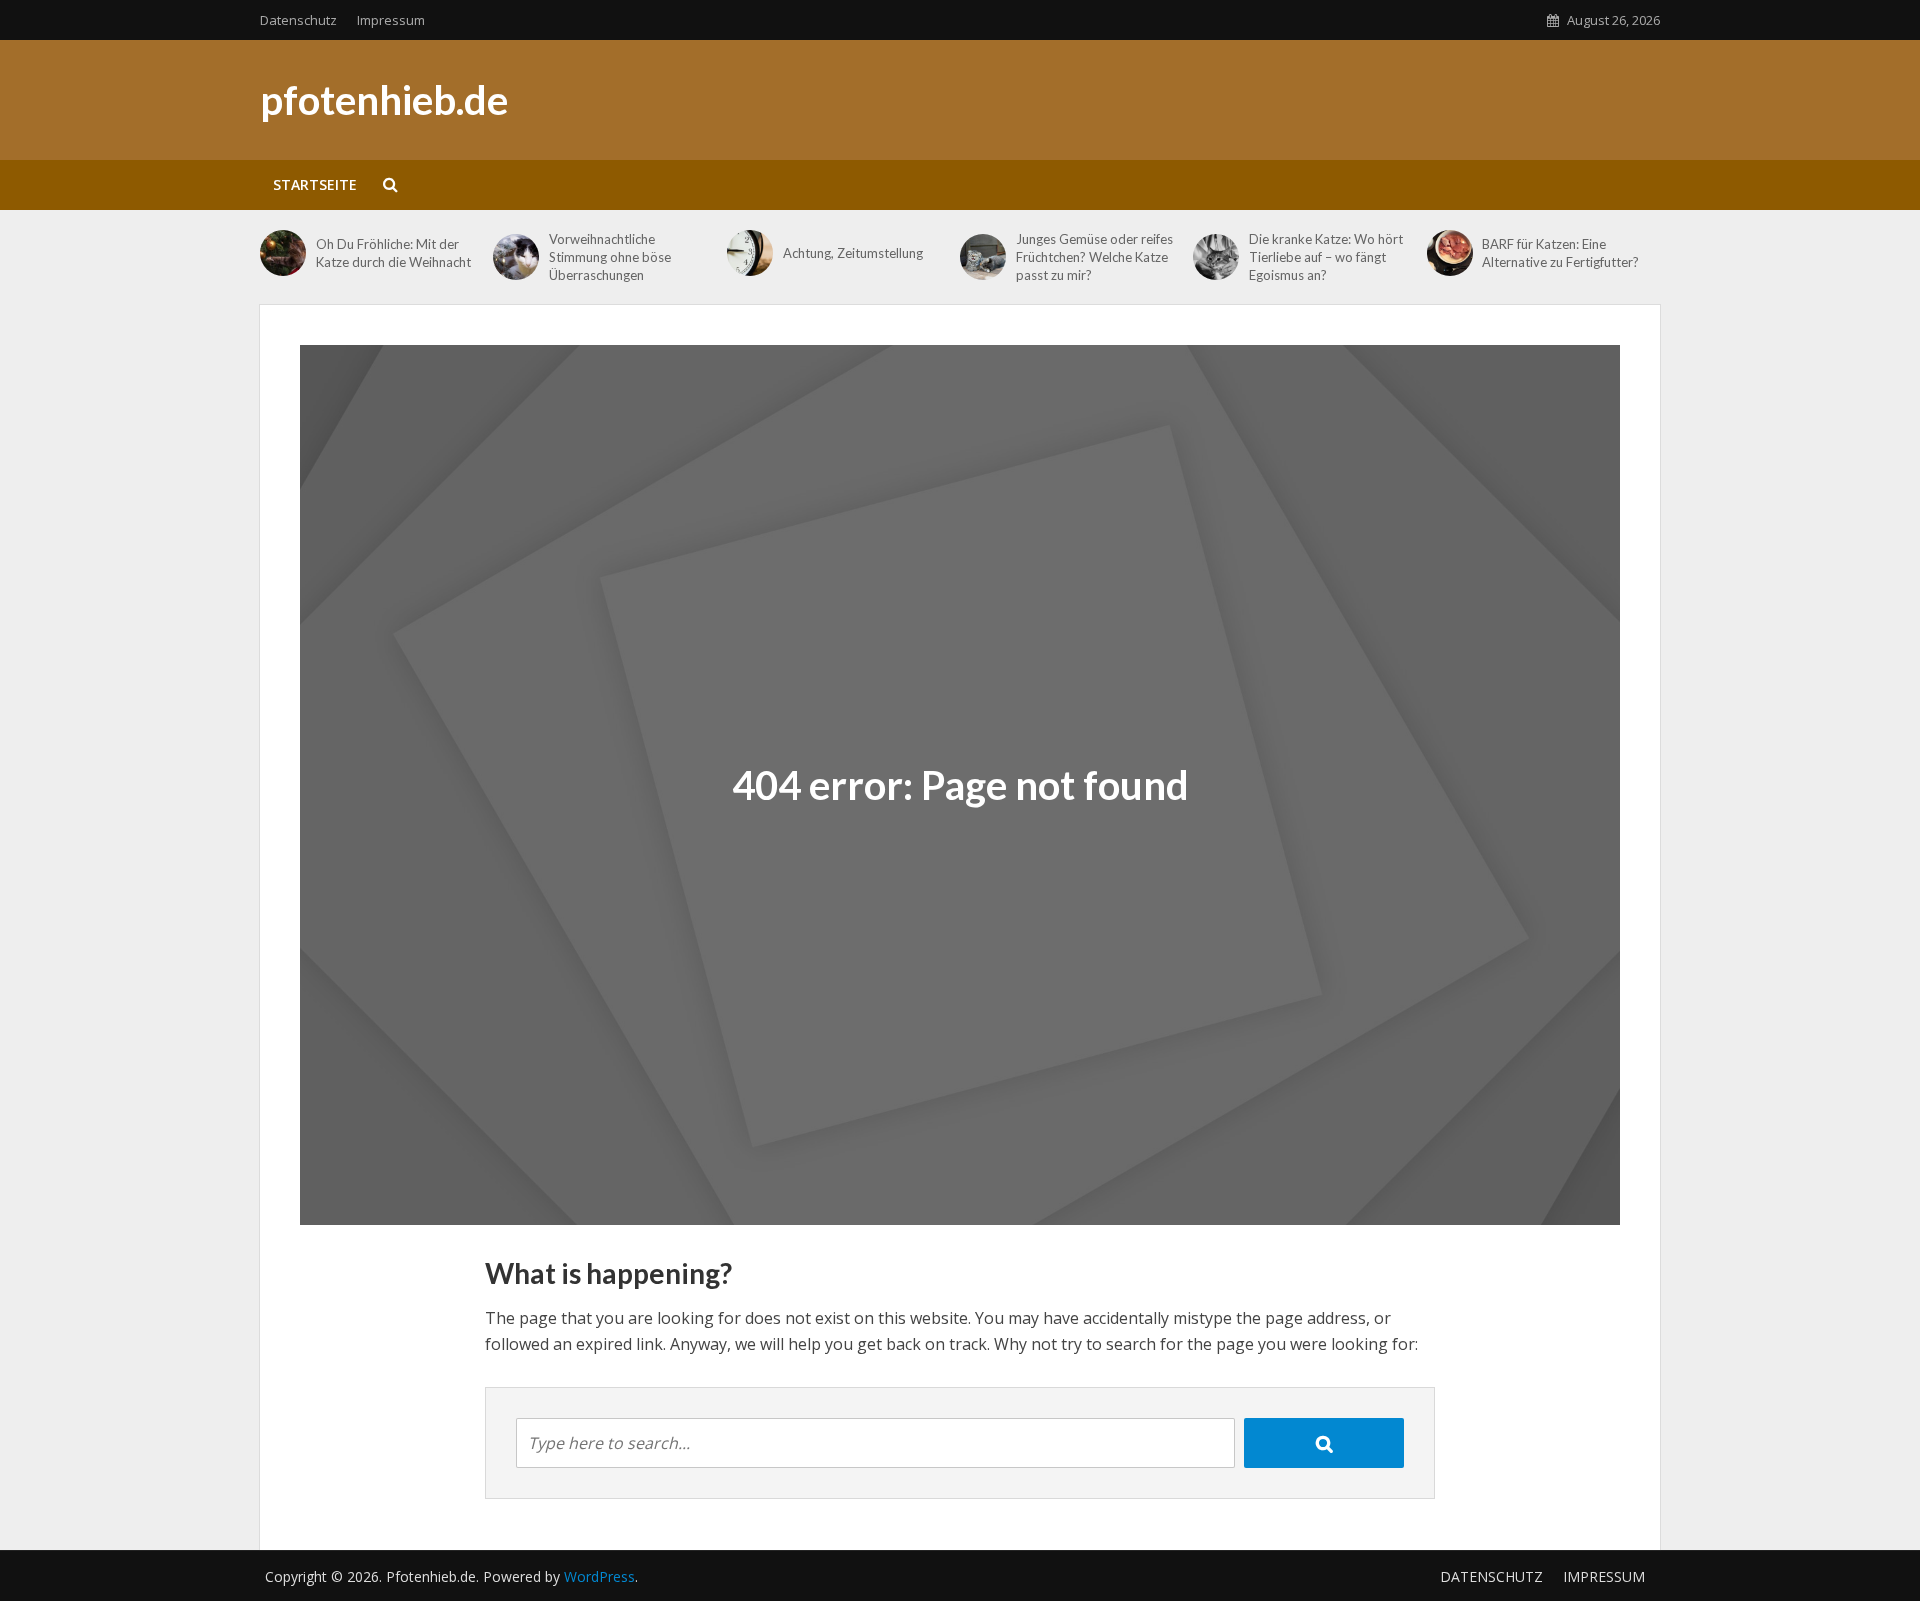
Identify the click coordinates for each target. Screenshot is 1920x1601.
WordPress (599, 1576)
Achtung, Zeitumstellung (853, 253)
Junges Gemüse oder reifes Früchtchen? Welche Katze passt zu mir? (1094, 257)
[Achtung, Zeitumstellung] (750, 253)
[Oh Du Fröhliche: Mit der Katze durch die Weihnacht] (283, 253)
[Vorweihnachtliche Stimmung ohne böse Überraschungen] (516, 257)
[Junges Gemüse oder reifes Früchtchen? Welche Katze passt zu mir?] (983, 257)
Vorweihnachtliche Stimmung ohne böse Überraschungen (610, 257)
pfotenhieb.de (384, 100)
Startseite (315, 184)
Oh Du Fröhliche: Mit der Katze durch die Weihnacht (393, 253)
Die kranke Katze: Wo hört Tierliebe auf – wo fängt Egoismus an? (1326, 257)
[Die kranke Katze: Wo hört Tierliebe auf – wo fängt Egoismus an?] (1216, 257)
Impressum (391, 20)
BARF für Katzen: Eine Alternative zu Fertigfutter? (1560, 253)
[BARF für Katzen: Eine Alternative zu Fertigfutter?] (1450, 253)
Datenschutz (298, 20)
